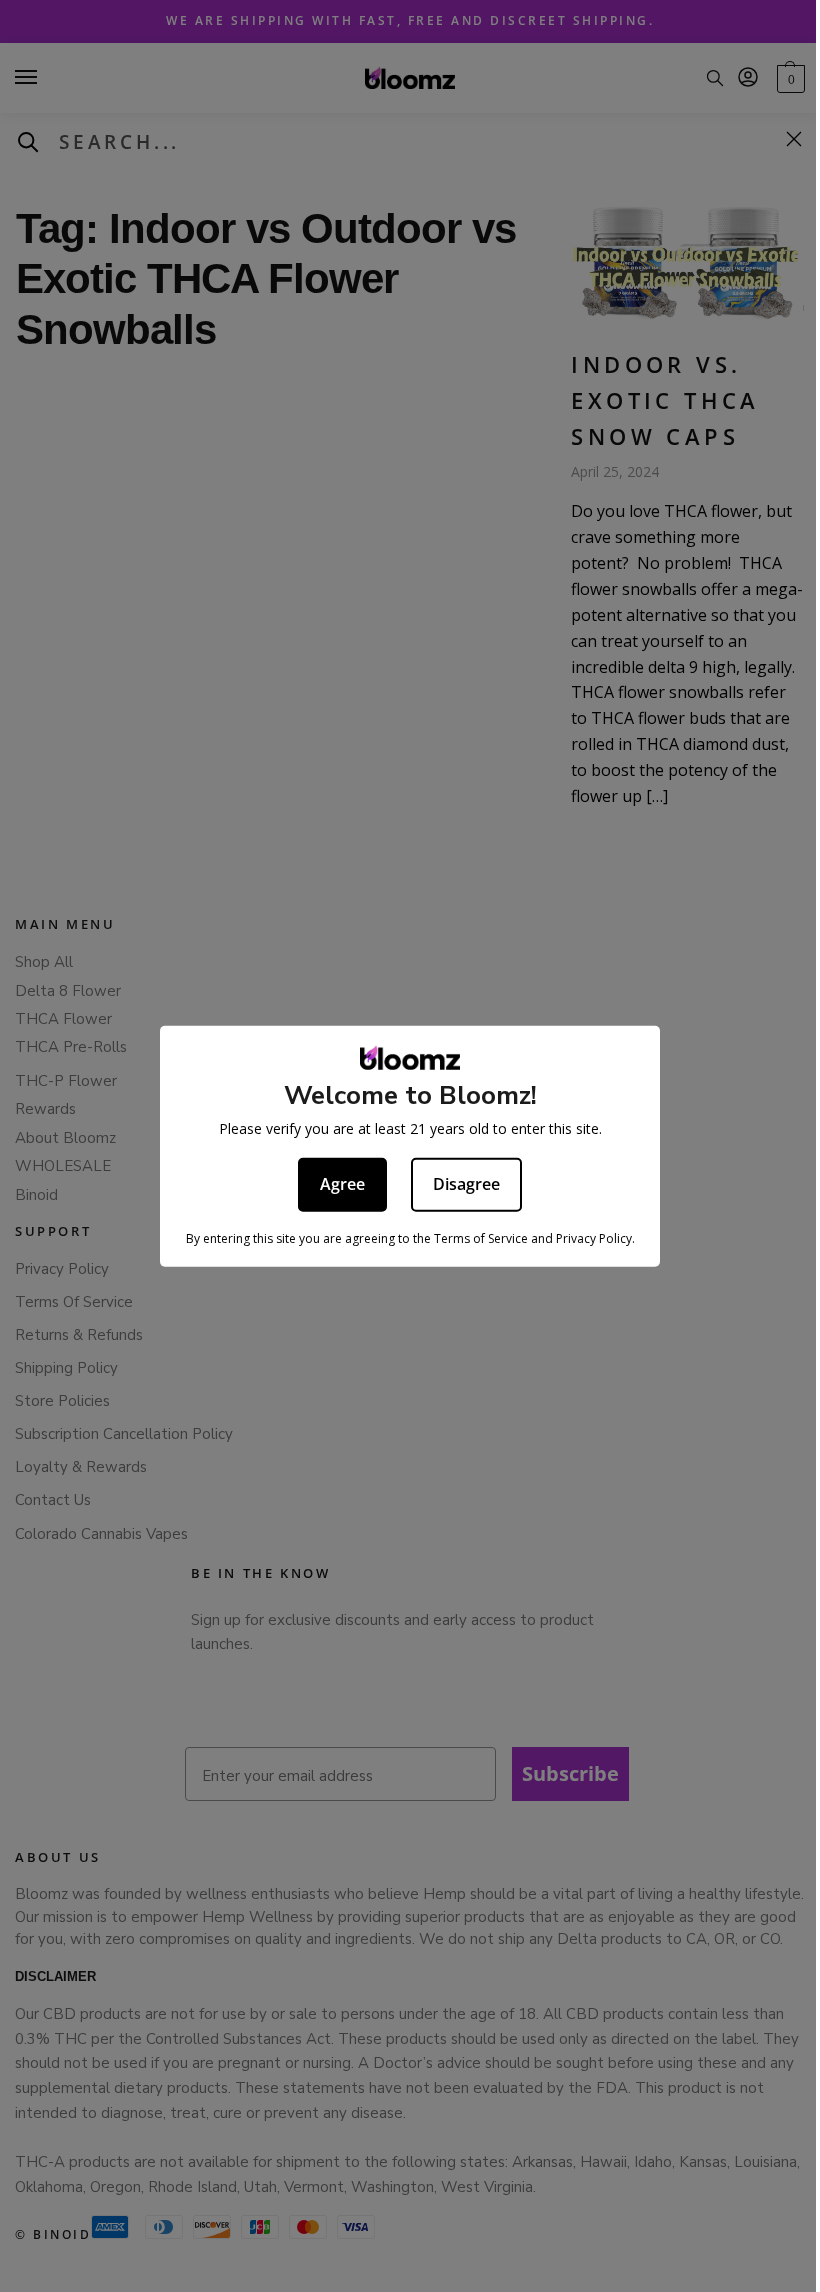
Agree (342, 1184)
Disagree (466, 1184)
